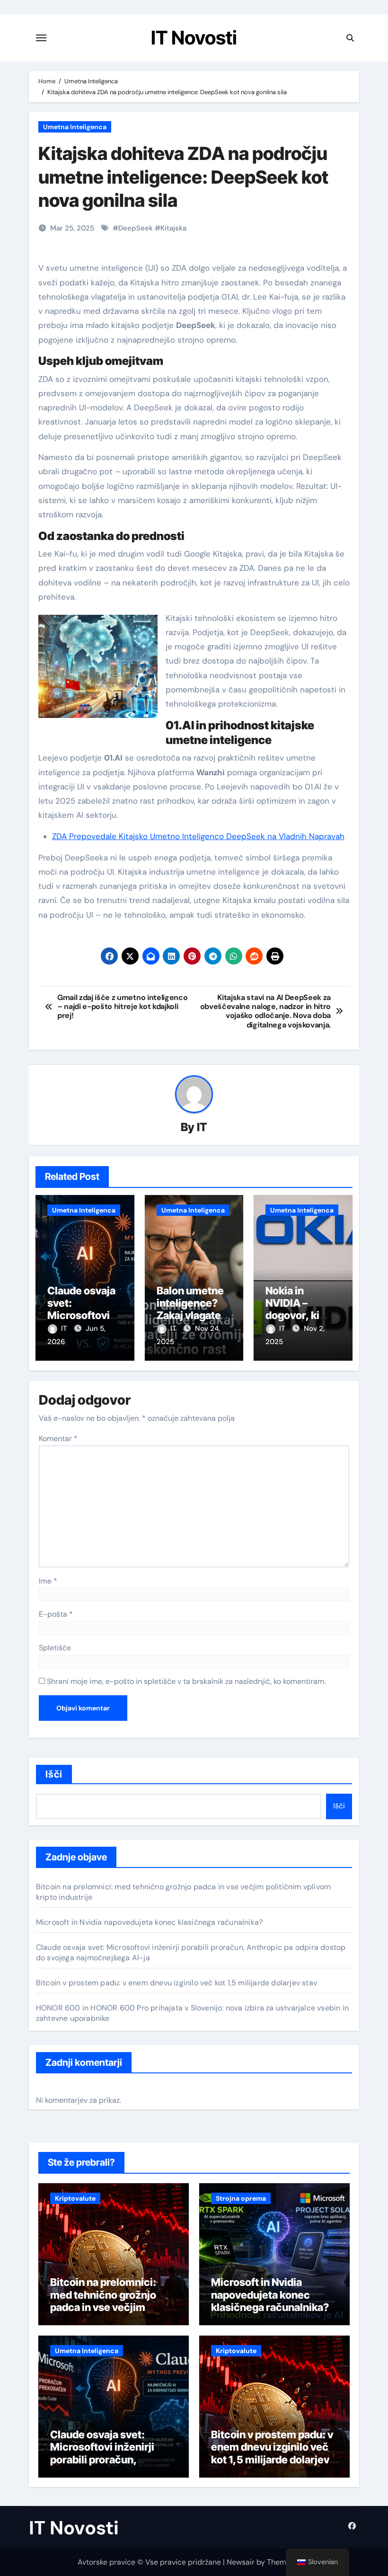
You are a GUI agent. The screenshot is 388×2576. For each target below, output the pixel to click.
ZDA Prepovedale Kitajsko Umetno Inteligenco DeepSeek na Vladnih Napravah (198, 836)
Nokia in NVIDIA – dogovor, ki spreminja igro (300, 1309)
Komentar (58, 1438)
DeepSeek (136, 228)
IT (202, 1127)
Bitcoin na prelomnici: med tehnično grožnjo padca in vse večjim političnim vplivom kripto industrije (110, 2307)
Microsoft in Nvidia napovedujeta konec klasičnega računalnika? (149, 1922)
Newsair (241, 2562)
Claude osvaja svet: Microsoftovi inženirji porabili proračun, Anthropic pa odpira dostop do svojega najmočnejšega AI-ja (102, 2466)
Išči (54, 1774)
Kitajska (173, 228)
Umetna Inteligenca (75, 127)
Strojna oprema (241, 2198)
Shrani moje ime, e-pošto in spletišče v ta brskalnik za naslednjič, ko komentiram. (186, 1681)
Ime (48, 1581)
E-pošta (56, 1614)
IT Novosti (194, 38)
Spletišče (55, 1648)
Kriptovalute (75, 2198)
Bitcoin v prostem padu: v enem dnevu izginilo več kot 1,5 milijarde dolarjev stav (176, 1983)
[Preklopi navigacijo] (41, 38)
